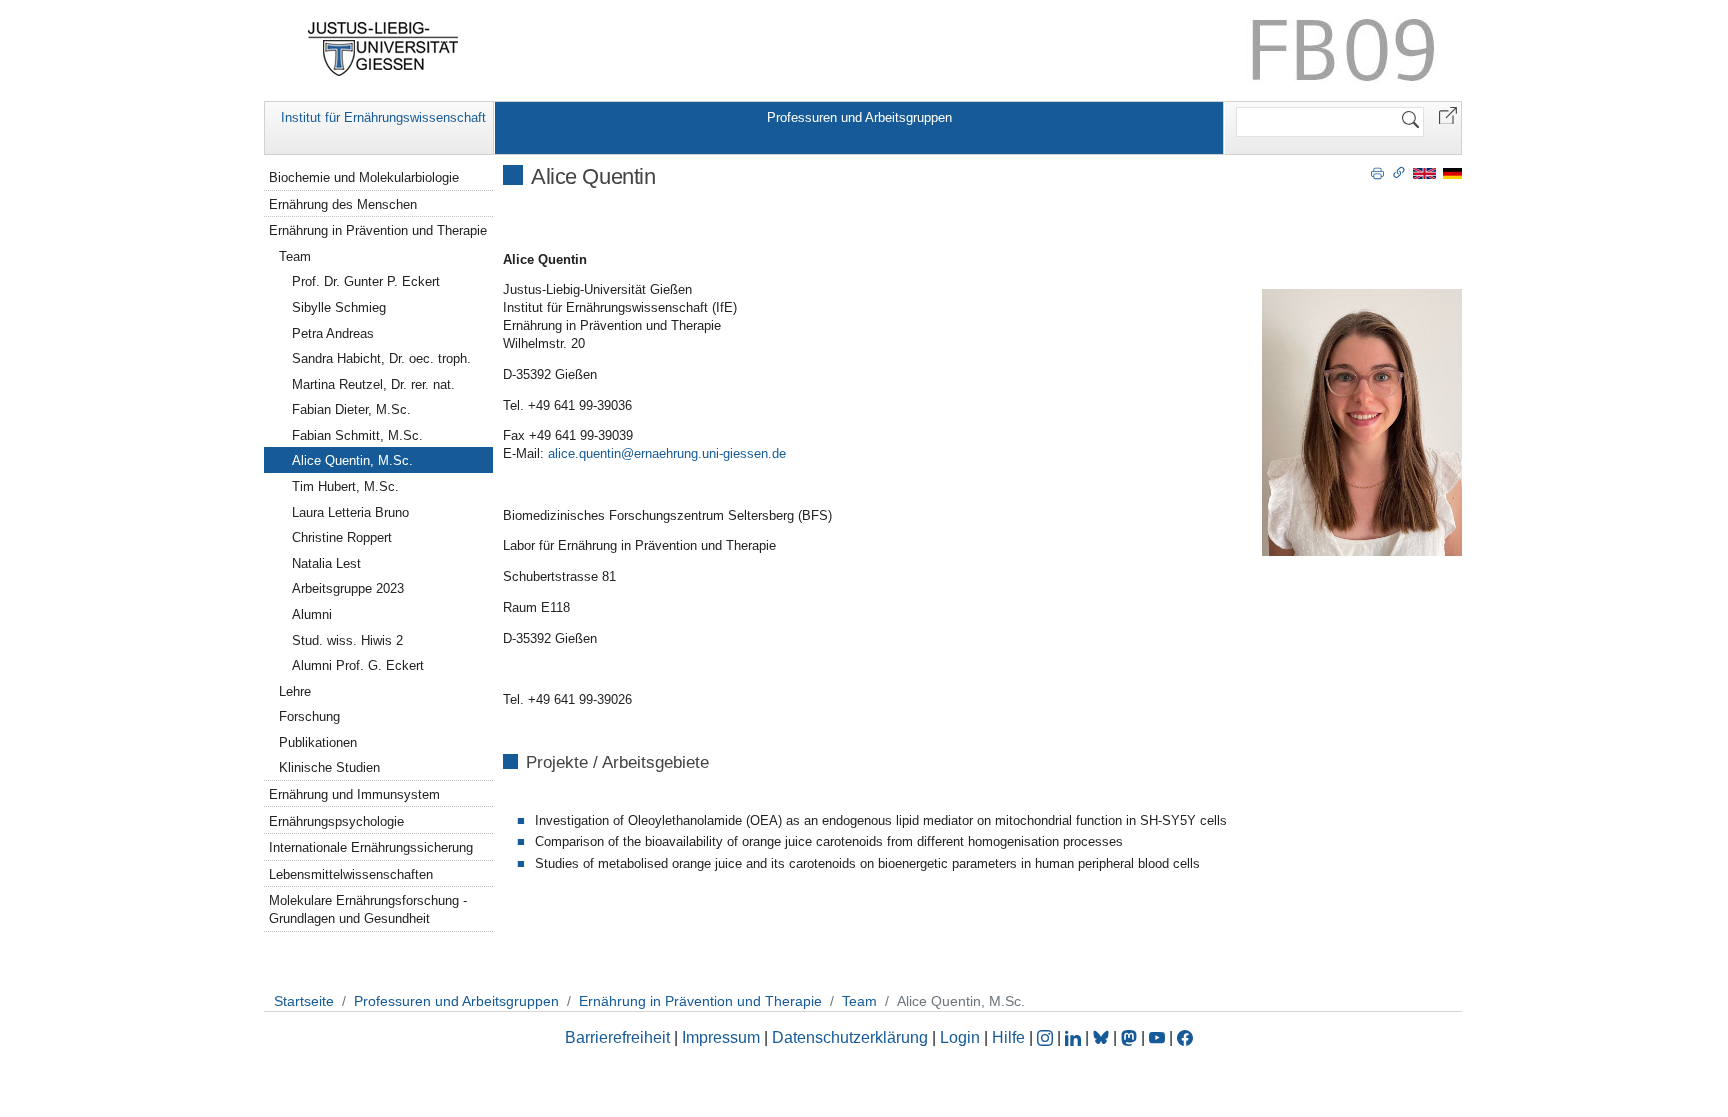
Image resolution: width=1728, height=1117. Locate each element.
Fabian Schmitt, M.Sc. (357, 435)
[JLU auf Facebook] (1185, 1037)
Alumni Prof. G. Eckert (358, 665)
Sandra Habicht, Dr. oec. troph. (381, 358)
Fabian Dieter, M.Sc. (351, 409)
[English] (1424, 172)
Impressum (721, 1037)
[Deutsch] (1452, 172)
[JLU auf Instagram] (1047, 1037)
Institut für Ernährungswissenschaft (383, 117)
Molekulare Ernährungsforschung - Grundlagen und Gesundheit (368, 909)
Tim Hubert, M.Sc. (345, 486)
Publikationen (318, 742)
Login (962, 1037)
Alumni (312, 614)
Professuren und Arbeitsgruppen (859, 117)
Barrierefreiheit (617, 1037)
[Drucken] (1377, 172)
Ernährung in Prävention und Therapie (378, 230)
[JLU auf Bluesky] (1103, 1037)
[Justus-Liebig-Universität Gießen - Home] (383, 49)
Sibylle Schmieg (339, 307)
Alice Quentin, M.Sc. (352, 460)
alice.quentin (584, 453)
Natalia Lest (326, 563)
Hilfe (1008, 1037)
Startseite (304, 1001)
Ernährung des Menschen (343, 204)
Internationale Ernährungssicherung (371, 847)
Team (295, 256)
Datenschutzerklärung (850, 1037)
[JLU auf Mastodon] (1131, 1037)
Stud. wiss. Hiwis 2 (347, 640)
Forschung (309, 716)
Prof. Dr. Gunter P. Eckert (366, 281)
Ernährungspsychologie (336, 821)
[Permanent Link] (1399, 172)
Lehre (295, 691)
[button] (1448, 114)
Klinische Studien (329, 767)
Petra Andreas (333, 333)
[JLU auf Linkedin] (1075, 1037)
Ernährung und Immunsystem (354, 794)
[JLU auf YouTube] (1157, 1037)
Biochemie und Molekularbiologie (364, 177)
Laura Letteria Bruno (350, 512)
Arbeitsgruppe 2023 (348, 588)
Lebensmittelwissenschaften (351, 874)
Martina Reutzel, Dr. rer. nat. (373, 384)
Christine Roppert (342, 537)
